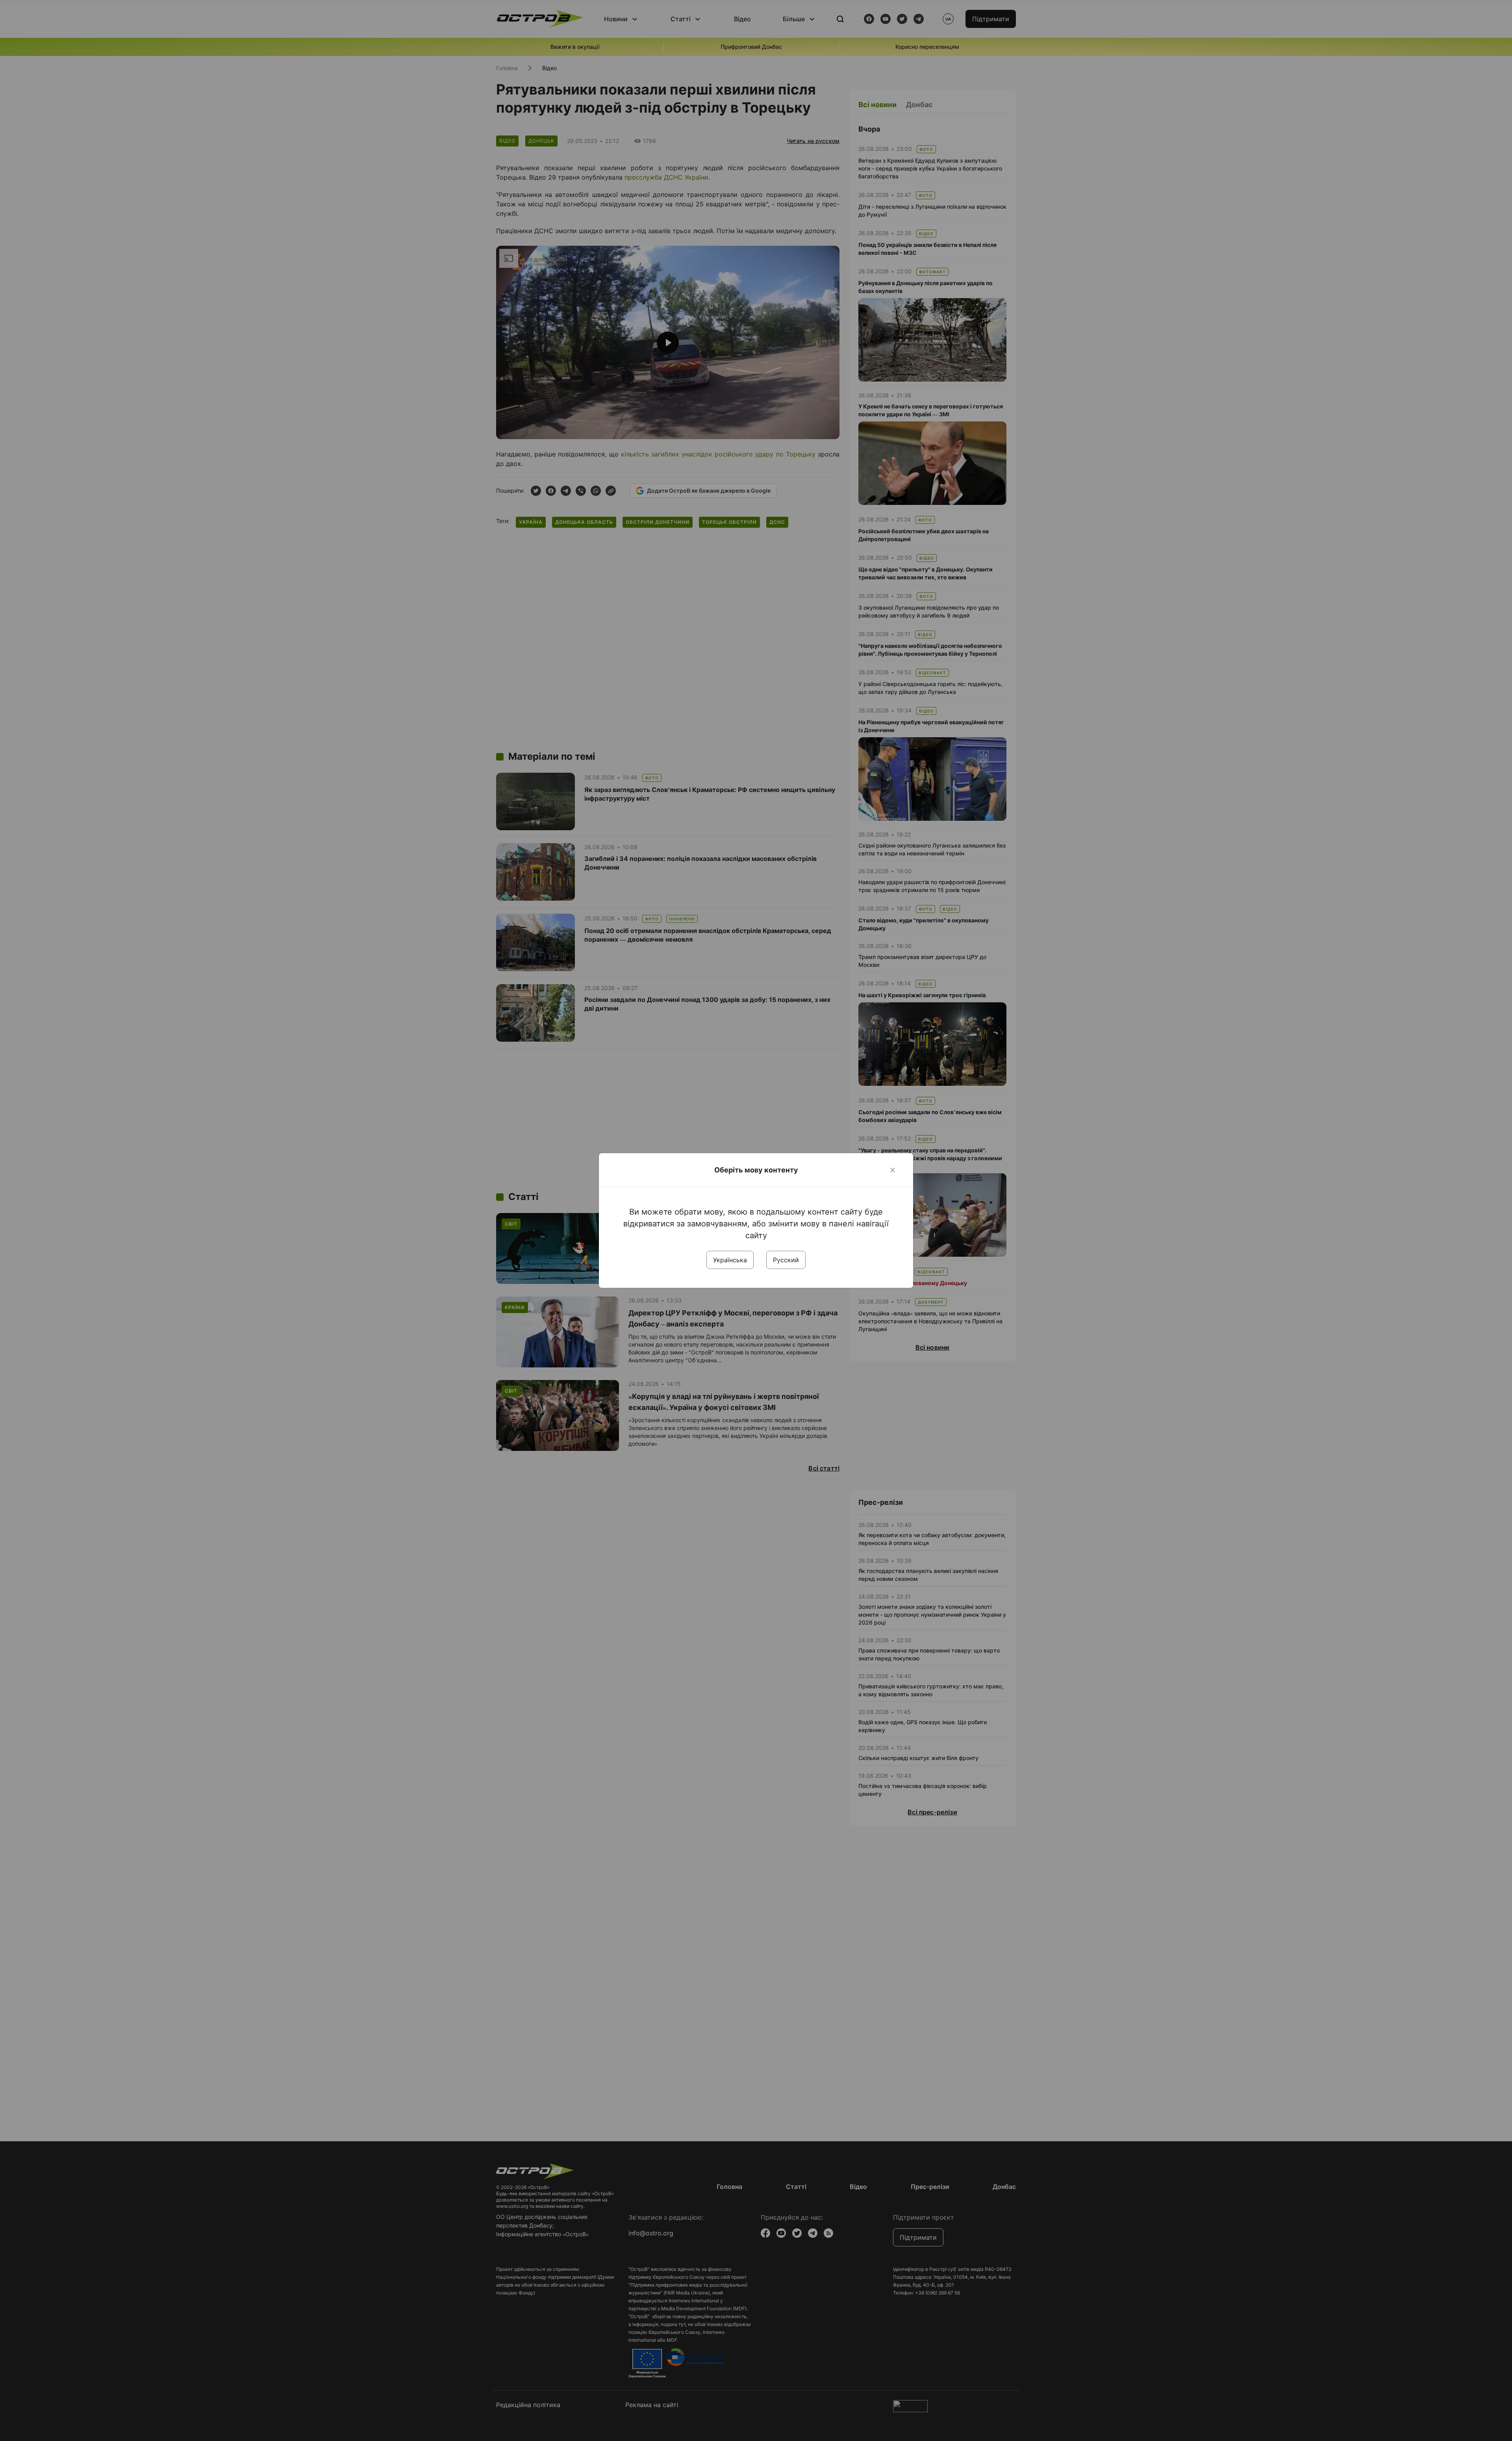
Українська (730, 1260)
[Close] (893, 1170)
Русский (786, 1260)
